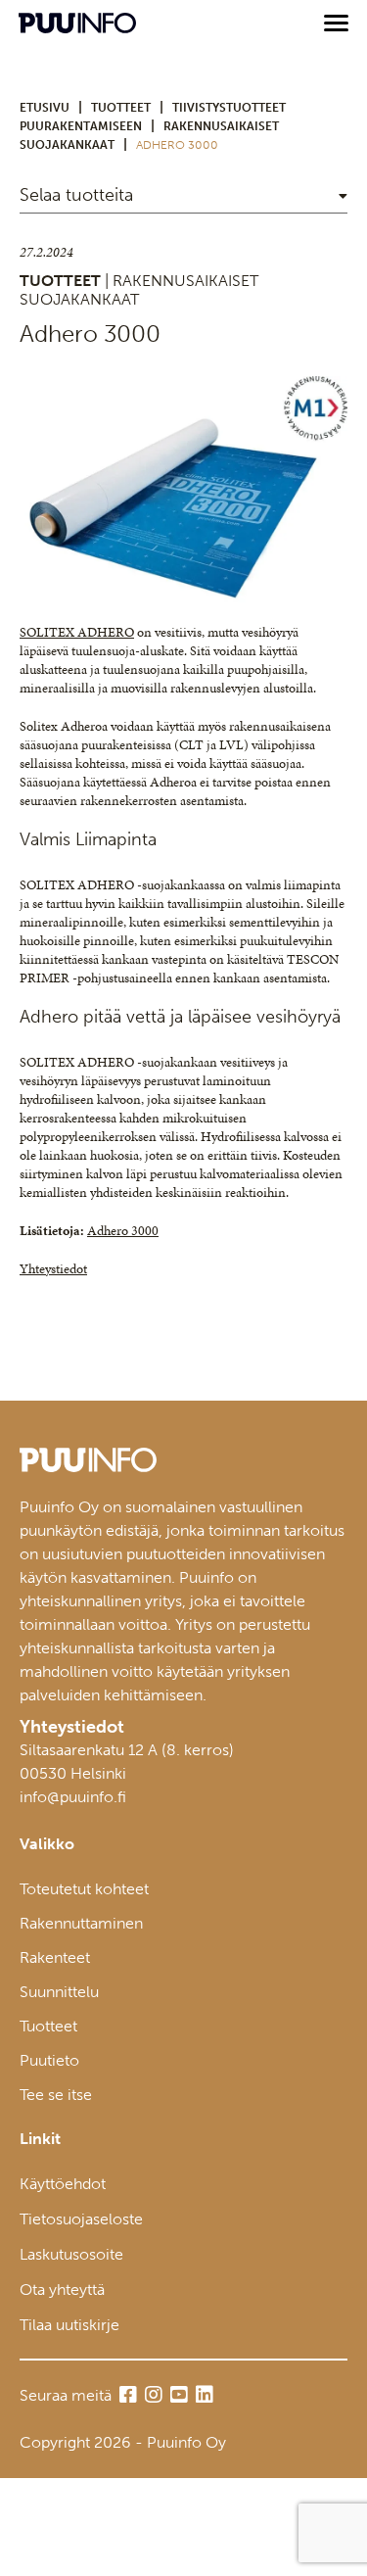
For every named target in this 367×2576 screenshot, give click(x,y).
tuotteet (121, 108)
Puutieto (49, 2060)
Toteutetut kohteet (84, 1889)
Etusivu (45, 108)
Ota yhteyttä (62, 2290)
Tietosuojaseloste (81, 2219)
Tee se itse (56, 2095)
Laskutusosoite (71, 2254)
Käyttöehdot (63, 2184)
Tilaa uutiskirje (69, 2325)
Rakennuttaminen (81, 1923)
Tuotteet (48, 2026)
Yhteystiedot (53, 1269)
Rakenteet (55, 1957)
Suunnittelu (59, 1992)
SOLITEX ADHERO (77, 632)
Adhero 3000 (123, 1231)
